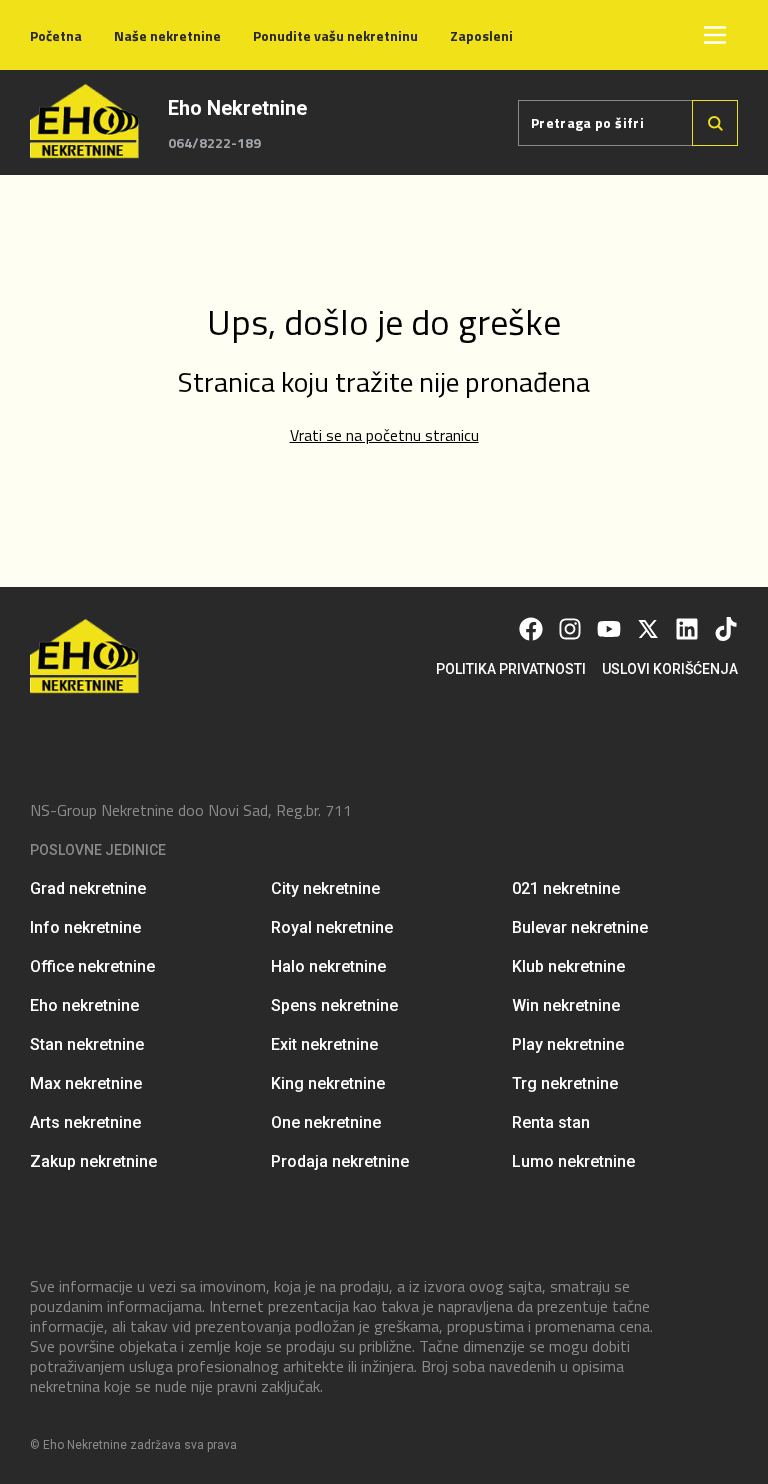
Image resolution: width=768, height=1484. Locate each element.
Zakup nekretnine (93, 1161)
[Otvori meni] (715, 35)
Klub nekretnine (568, 966)
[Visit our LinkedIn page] (687, 629)
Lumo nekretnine (573, 1161)
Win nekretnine (566, 1005)
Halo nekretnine (328, 966)
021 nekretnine (566, 888)
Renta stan (551, 1122)
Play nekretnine (568, 1044)
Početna (56, 35)
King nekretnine (328, 1083)
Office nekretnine (92, 966)
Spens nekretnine (334, 1005)
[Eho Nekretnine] (86, 122)
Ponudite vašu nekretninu (335, 35)
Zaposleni (481, 35)
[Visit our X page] (648, 629)
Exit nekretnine (324, 1044)
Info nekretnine (85, 927)
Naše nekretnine (167, 35)
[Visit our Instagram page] (570, 629)
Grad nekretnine (88, 888)
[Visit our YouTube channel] (609, 629)
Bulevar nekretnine (580, 927)
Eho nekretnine (84, 1005)
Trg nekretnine (565, 1083)
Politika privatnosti (511, 669)
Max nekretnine (86, 1083)
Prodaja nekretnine (340, 1161)
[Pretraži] (715, 123)
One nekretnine (326, 1122)
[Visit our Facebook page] (531, 629)
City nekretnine (325, 888)
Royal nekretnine (332, 927)
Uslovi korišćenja (670, 669)
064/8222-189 (214, 143)
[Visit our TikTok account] (726, 629)
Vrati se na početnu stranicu (384, 435)
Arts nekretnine (85, 1122)
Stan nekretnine (87, 1044)
